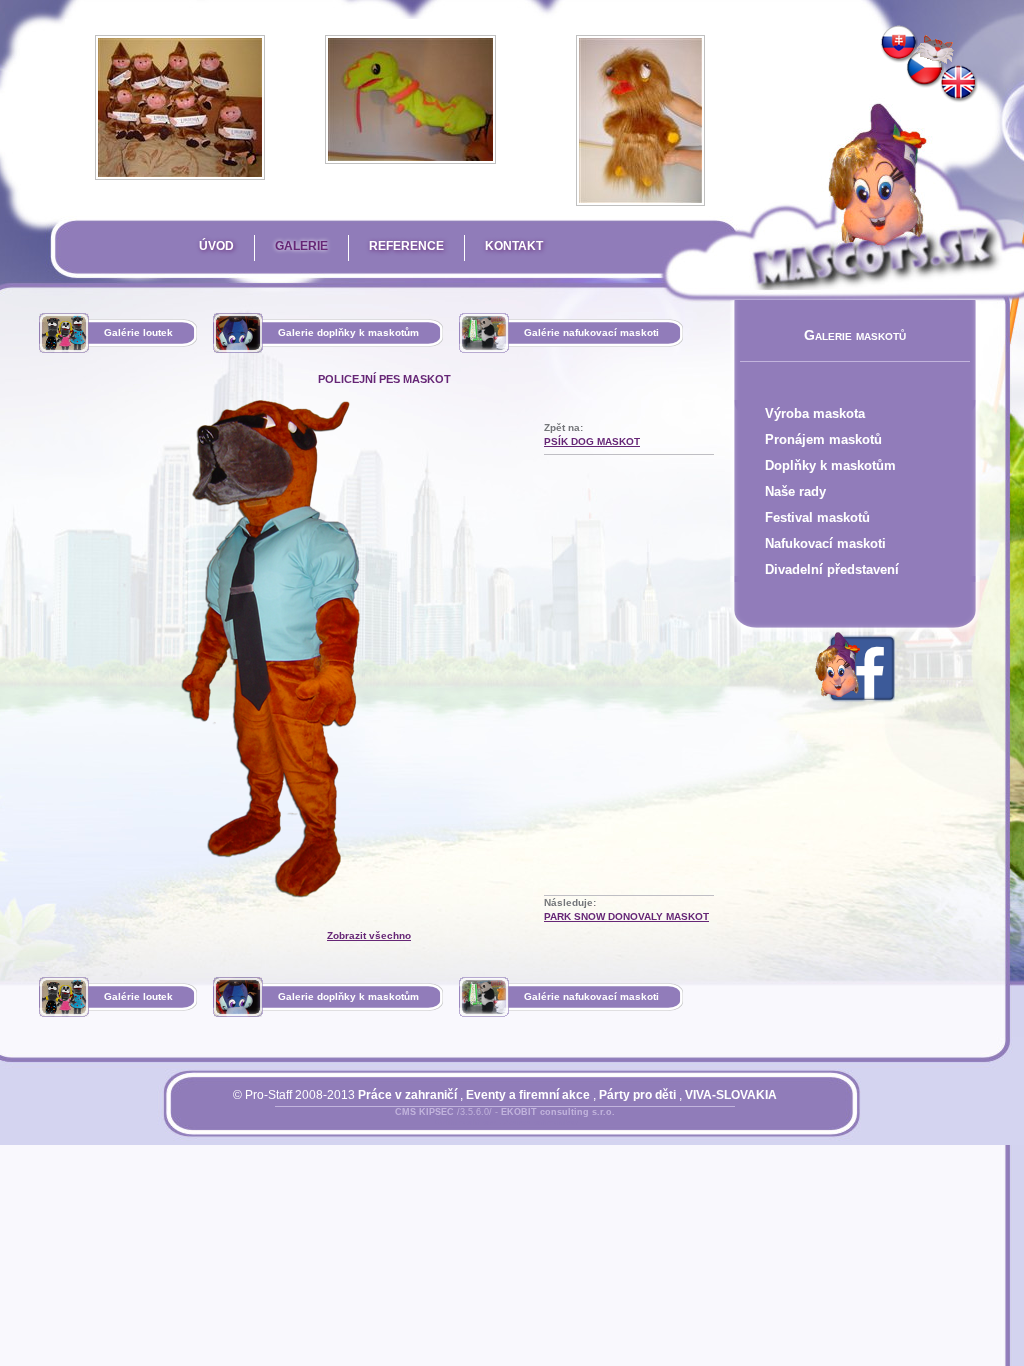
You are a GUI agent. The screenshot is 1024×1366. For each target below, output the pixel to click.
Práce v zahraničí (407, 1095)
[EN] (959, 84)
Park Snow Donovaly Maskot (626, 916)
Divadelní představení (832, 569)
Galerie (301, 246)
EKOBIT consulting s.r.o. (558, 1112)
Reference (406, 246)
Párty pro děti (637, 1095)
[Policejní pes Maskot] (925, 69)
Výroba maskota (815, 413)
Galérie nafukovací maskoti (591, 332)
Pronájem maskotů (823, 439)
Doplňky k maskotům (830, 465)
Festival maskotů (817, 517)
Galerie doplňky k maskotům (348, 332)
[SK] (899, 44)
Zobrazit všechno (369, 935)
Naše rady (795, 491)
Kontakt (514, 246)
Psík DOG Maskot (592, 441)
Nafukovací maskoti (825, 543)
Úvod (216, 246)
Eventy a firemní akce (528, 1095)
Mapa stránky (539, 1124)
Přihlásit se (465, 1124)
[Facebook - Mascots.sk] (855, 705)
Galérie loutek (138, 332)
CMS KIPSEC (424, 1112)
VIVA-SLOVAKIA (731, 1095)
